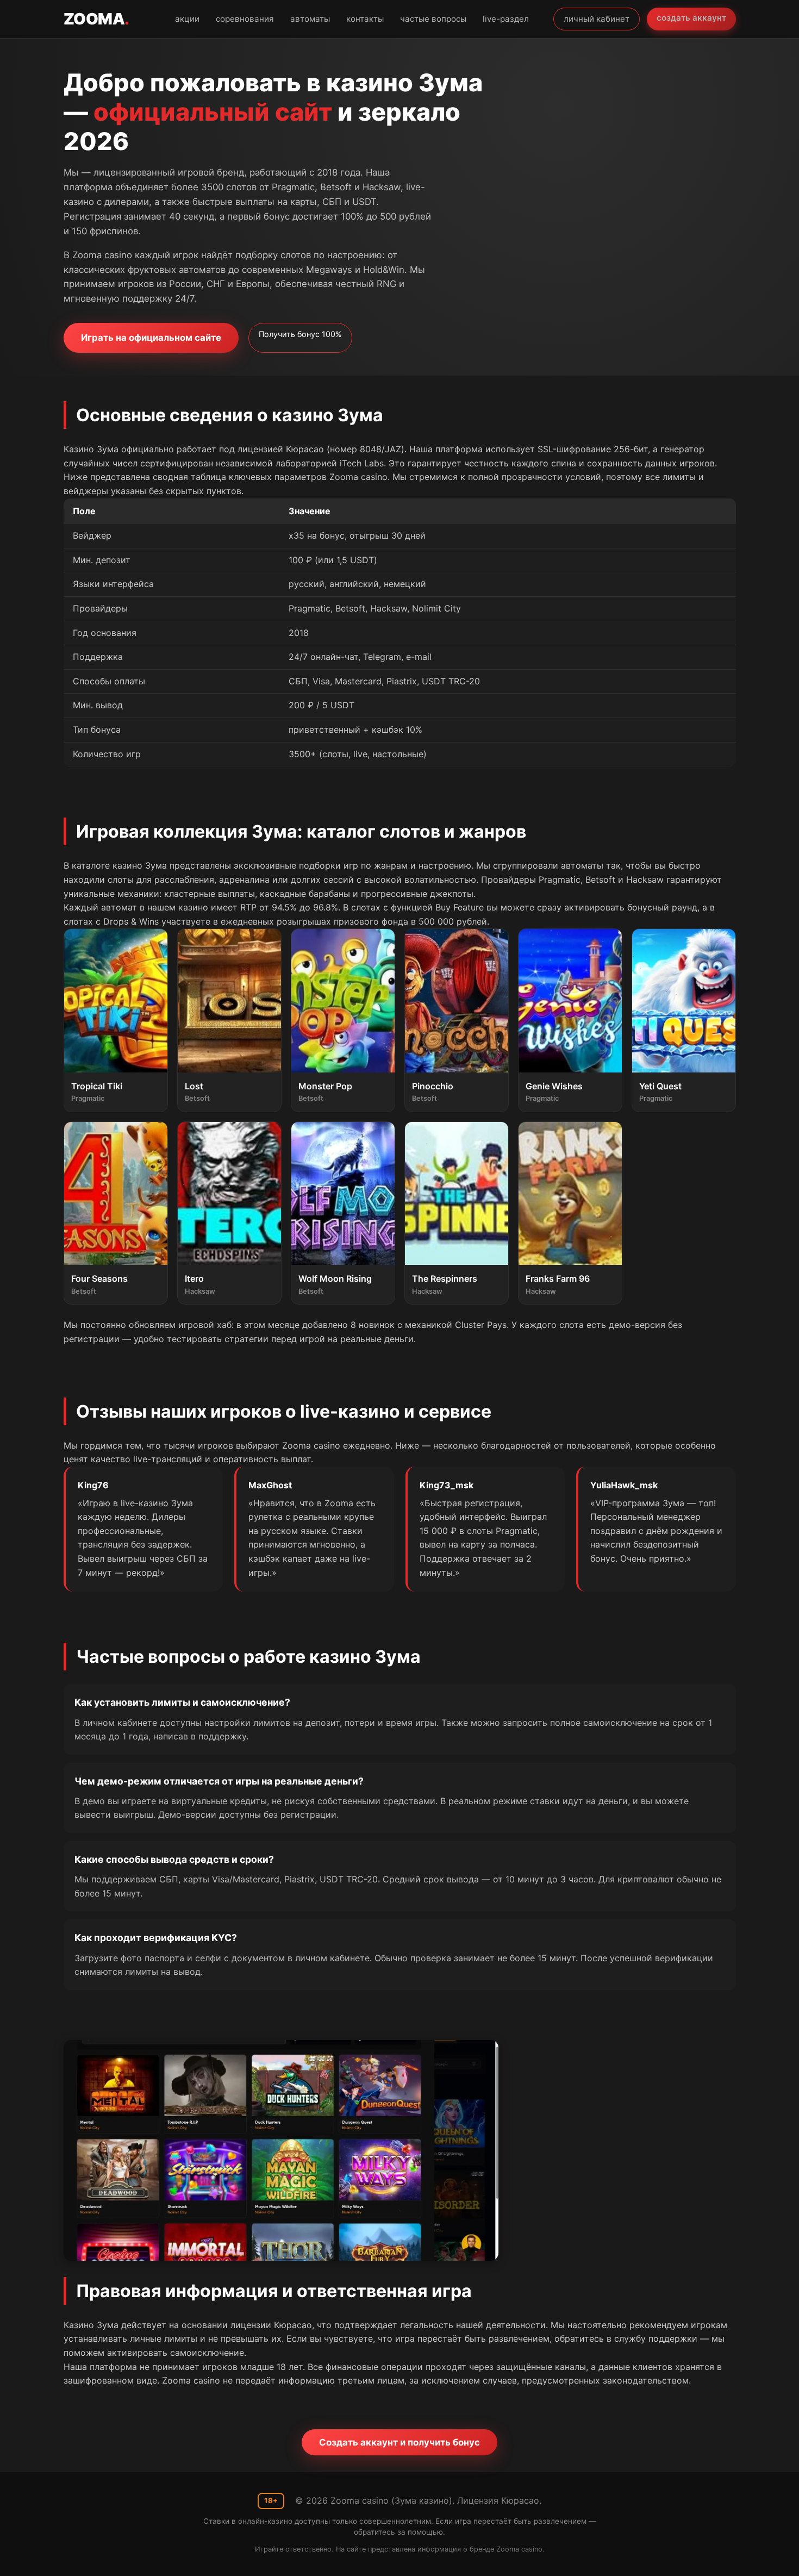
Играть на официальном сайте (151, 338)
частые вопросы (433, 19)
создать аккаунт (691, 18)
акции (187, 19)
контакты (365, 19)
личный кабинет (597, 19)
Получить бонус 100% (300, 334)
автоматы (310, 19)
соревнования (245, 19)
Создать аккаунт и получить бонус (399, 2442)
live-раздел (506, 19)
